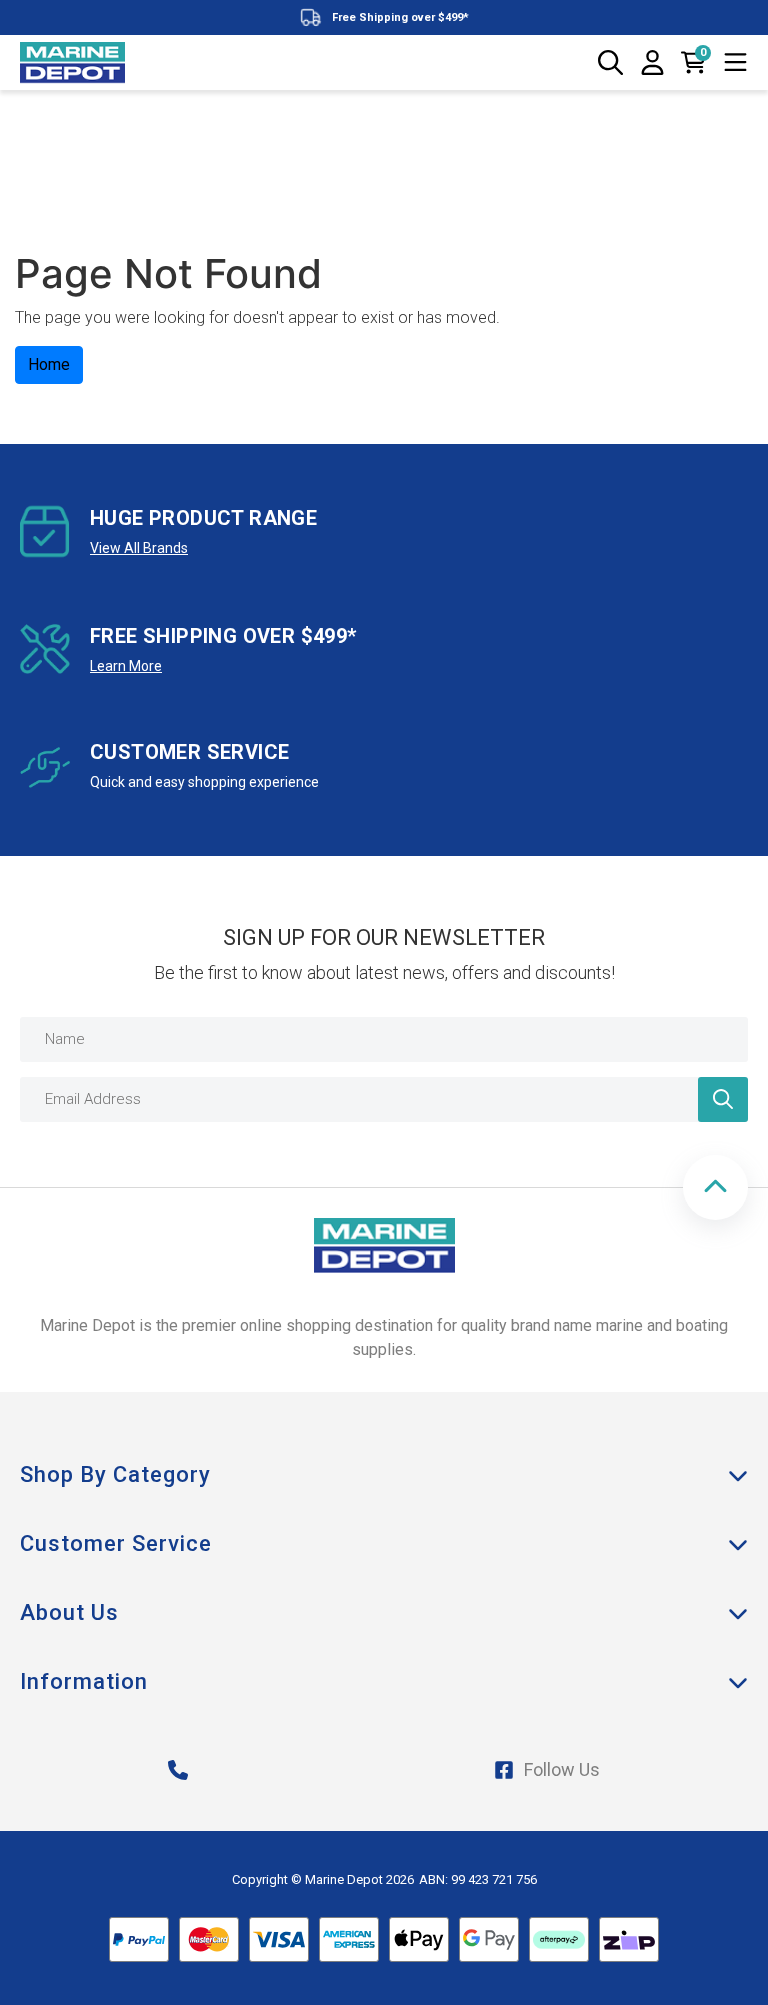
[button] (715, 1187)
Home (49, 364)
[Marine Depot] (72, 63)
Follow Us (562, 1769)
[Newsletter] (723, 1099)
